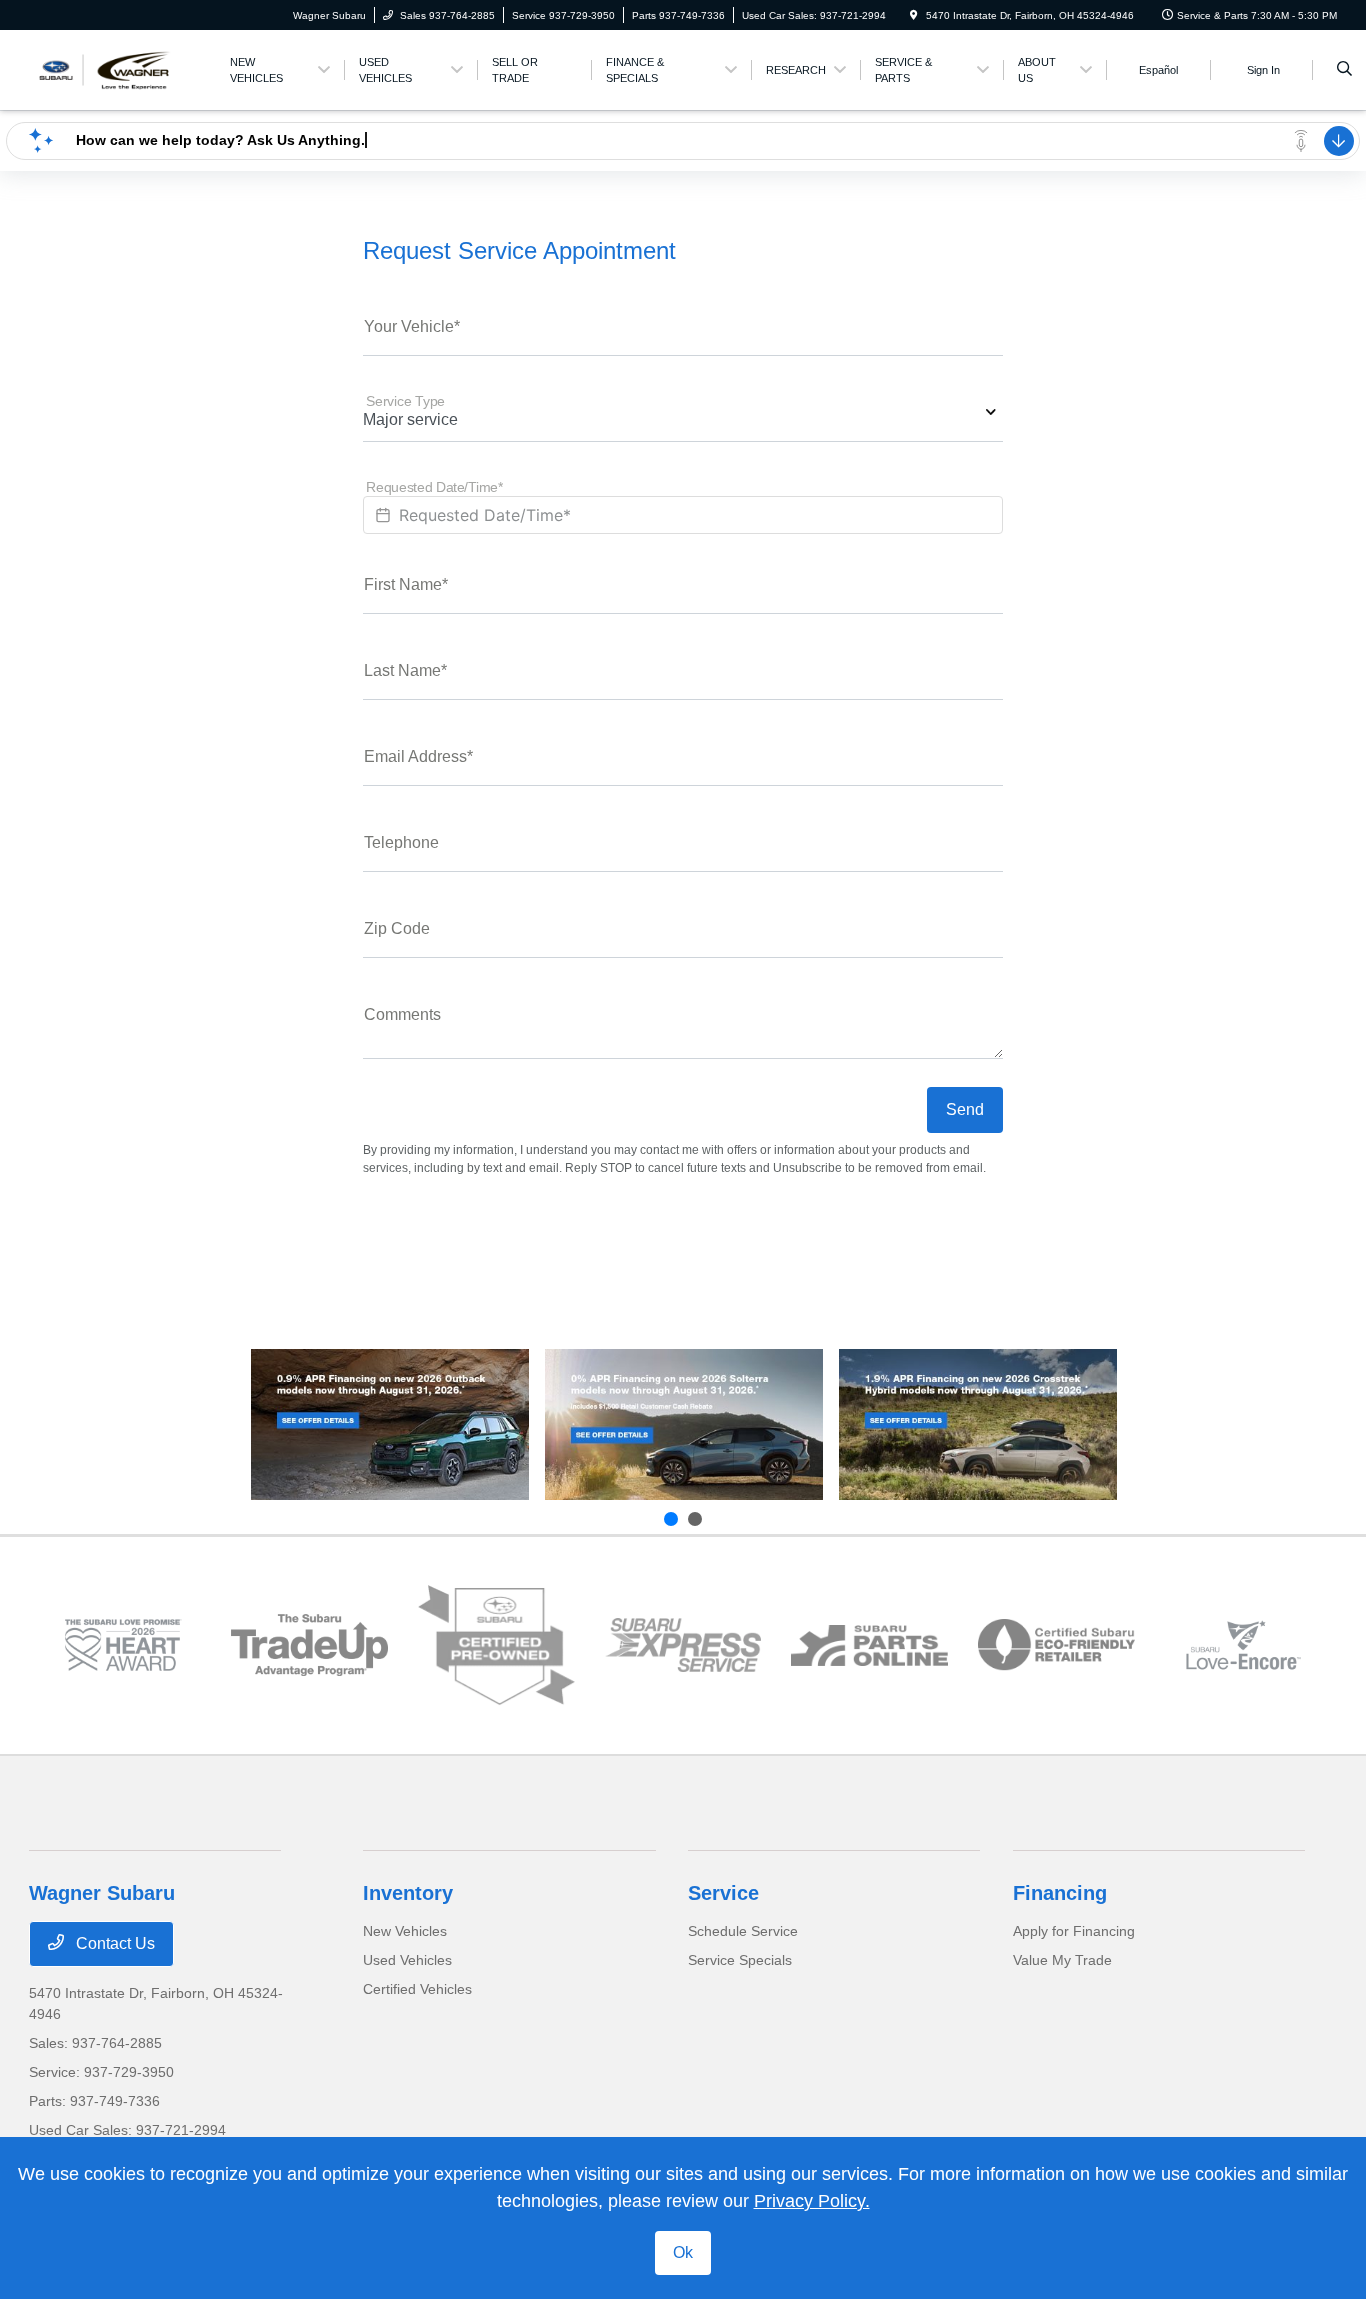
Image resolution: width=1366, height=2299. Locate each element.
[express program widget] (683, 1645)
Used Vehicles (407, 1960)
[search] (1344, 70)
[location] (914, 15)
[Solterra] (684, 1424)
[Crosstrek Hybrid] (978, 1424)
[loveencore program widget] (1243, 1645)
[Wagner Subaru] (119, 68)
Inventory (408, 1893)
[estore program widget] (869, 1645)
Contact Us (113, 1943)
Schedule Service (743, 1931)
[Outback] (390, 1424)
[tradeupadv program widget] (309, 1645)
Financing (1060, 1893)
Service (723, 1893)
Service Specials (740, 1960)
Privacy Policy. (812, 2201)
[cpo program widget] (496, 1645)
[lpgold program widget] (122, 1645)
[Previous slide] (671, 1519)
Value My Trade (1062, 1960)
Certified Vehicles (417, 1989)
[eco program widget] (1056, 1645)
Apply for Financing (1074, 1931)
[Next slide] (695, 1519)
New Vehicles (405, 1931)
